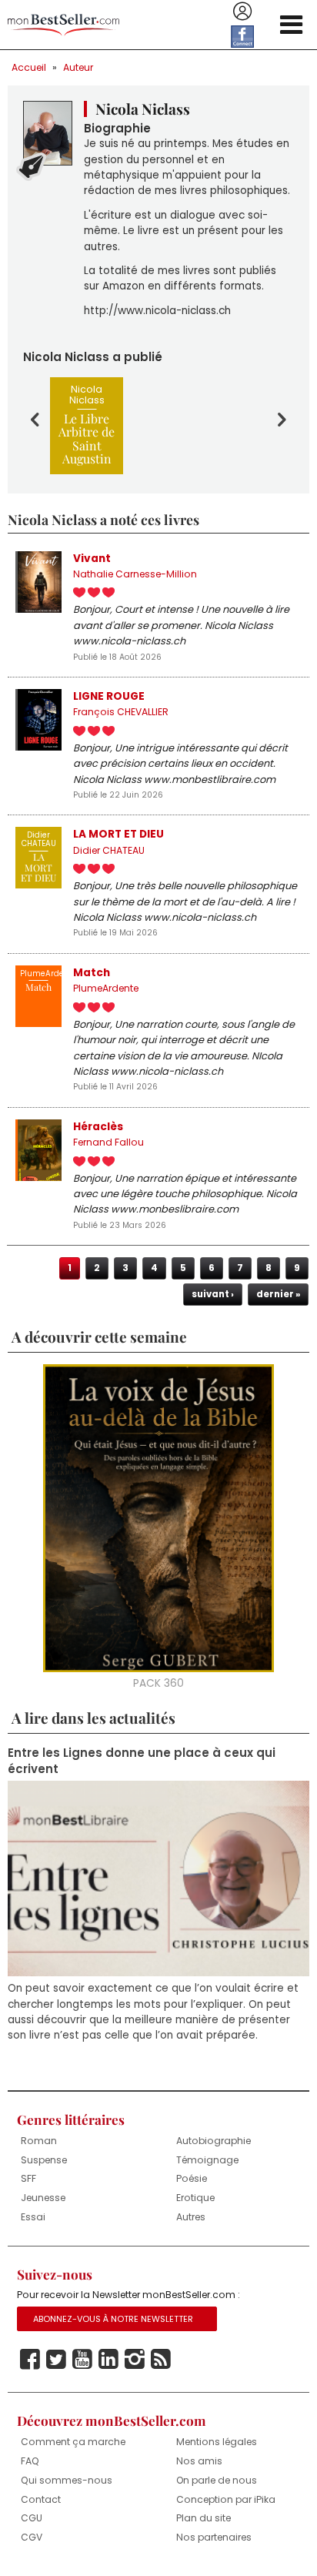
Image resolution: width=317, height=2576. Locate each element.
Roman (39, 2141)
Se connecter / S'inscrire (242, 12)
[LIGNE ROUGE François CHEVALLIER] (38, 720)
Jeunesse (43, 2198)
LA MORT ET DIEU (118, 834)
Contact (41, 2499)
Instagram (135, 2360)
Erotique (195, 2198)
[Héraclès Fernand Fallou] (38, 1150)
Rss (161, 2360)
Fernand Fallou (108, 1142)
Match (92, 973)
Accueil (29, 67)
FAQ (30, 2461)
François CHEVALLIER (121, 712)
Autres (191, 2217)
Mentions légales (217, 2442)
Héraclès (98, 1127)
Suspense (44, 2160)
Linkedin (108, 2360)
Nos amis (199, 2461)
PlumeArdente (106, 988)
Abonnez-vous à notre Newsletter (113, 2319)
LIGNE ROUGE (109, 696)
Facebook (30, 2360)
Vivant (92, 559)
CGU (32, 2518)
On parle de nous (217, 2480)
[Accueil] (63, 25)
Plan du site (204, 2518)
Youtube (82, 2360)
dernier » (278, 1294)
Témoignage (207, 2160)
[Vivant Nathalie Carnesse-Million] (38, 582)
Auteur (78, 67)
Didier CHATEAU (109, 850)
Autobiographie (214, 2141)
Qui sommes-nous (67, 2480)
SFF (28, 2178)
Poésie (192, 2178)
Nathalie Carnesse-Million (135, 574)
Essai (33, 2217)
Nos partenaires (214, 2537)
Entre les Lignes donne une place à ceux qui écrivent (142, 1761)
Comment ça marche (73, 2442)
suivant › (213, 1294)
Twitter (56, 2360)
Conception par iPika (226, 2499)
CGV (32, 2537)
